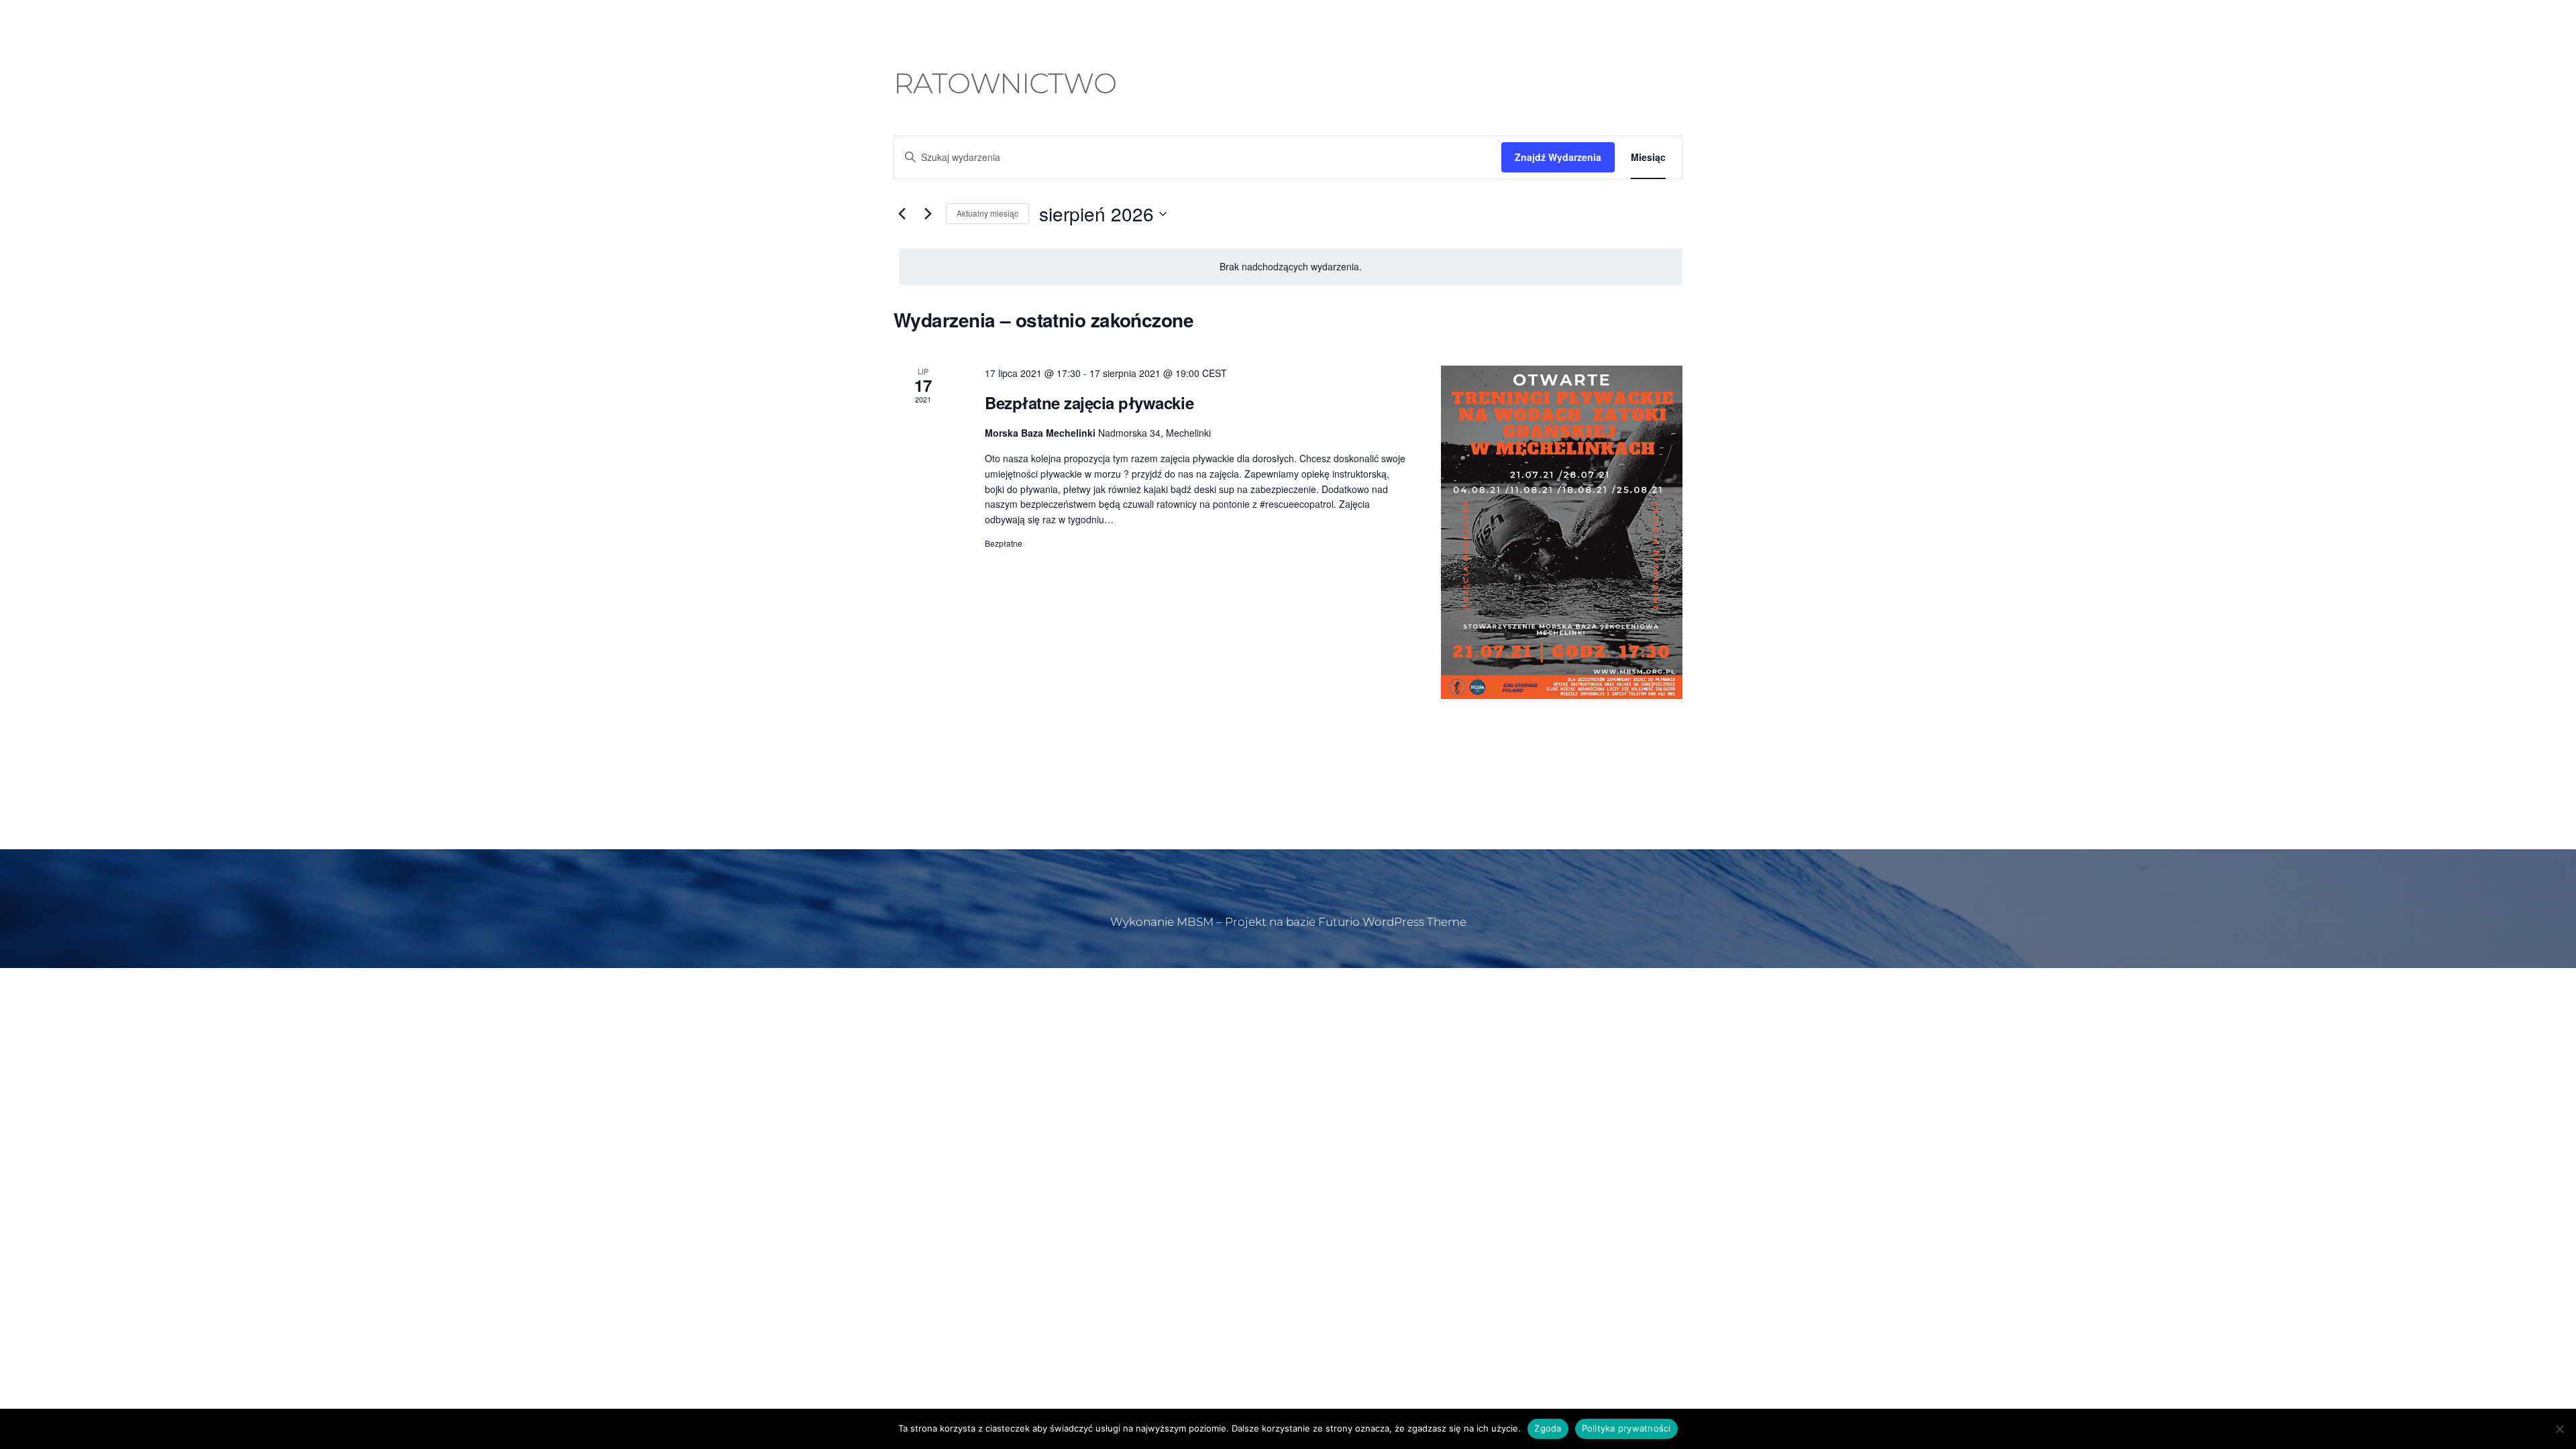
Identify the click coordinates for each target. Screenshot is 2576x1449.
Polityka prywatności (1626, 1428)
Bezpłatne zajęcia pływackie (1089, 402)
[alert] (1291, 267)
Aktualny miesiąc (987, 213)
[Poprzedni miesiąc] (902, 214)
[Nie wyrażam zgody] (2559, 1429)
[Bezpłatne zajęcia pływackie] (1562, 532)
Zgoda (1548, 1428)
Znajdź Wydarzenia (1558, 157)
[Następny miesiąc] (928, 214)
